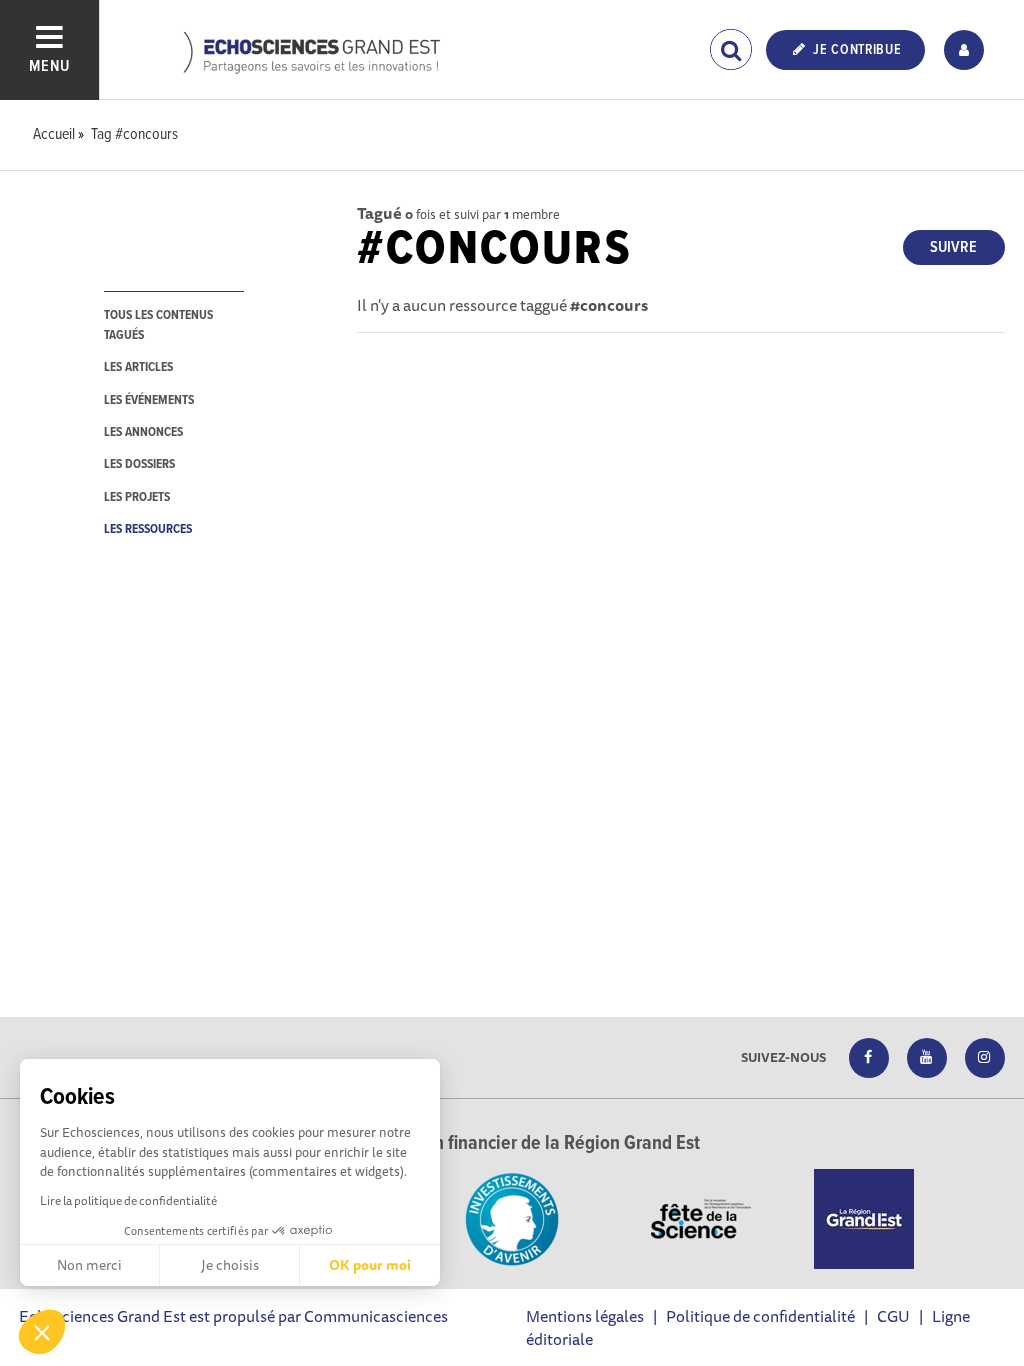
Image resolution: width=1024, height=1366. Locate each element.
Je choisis (230, 1265)
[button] (42, 1332)
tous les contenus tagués (158, 325)
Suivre (953, 247)
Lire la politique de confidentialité (128, 1200)
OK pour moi (370, 1265)
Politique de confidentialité (760, 1316)
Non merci (89, 1265)
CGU (893, 1316)
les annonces (143, 432)
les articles (138, 367)
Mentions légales (585, 1316)
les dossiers (139, 464)
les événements (149, 400)
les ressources (148, 529)
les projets (137, 497)
